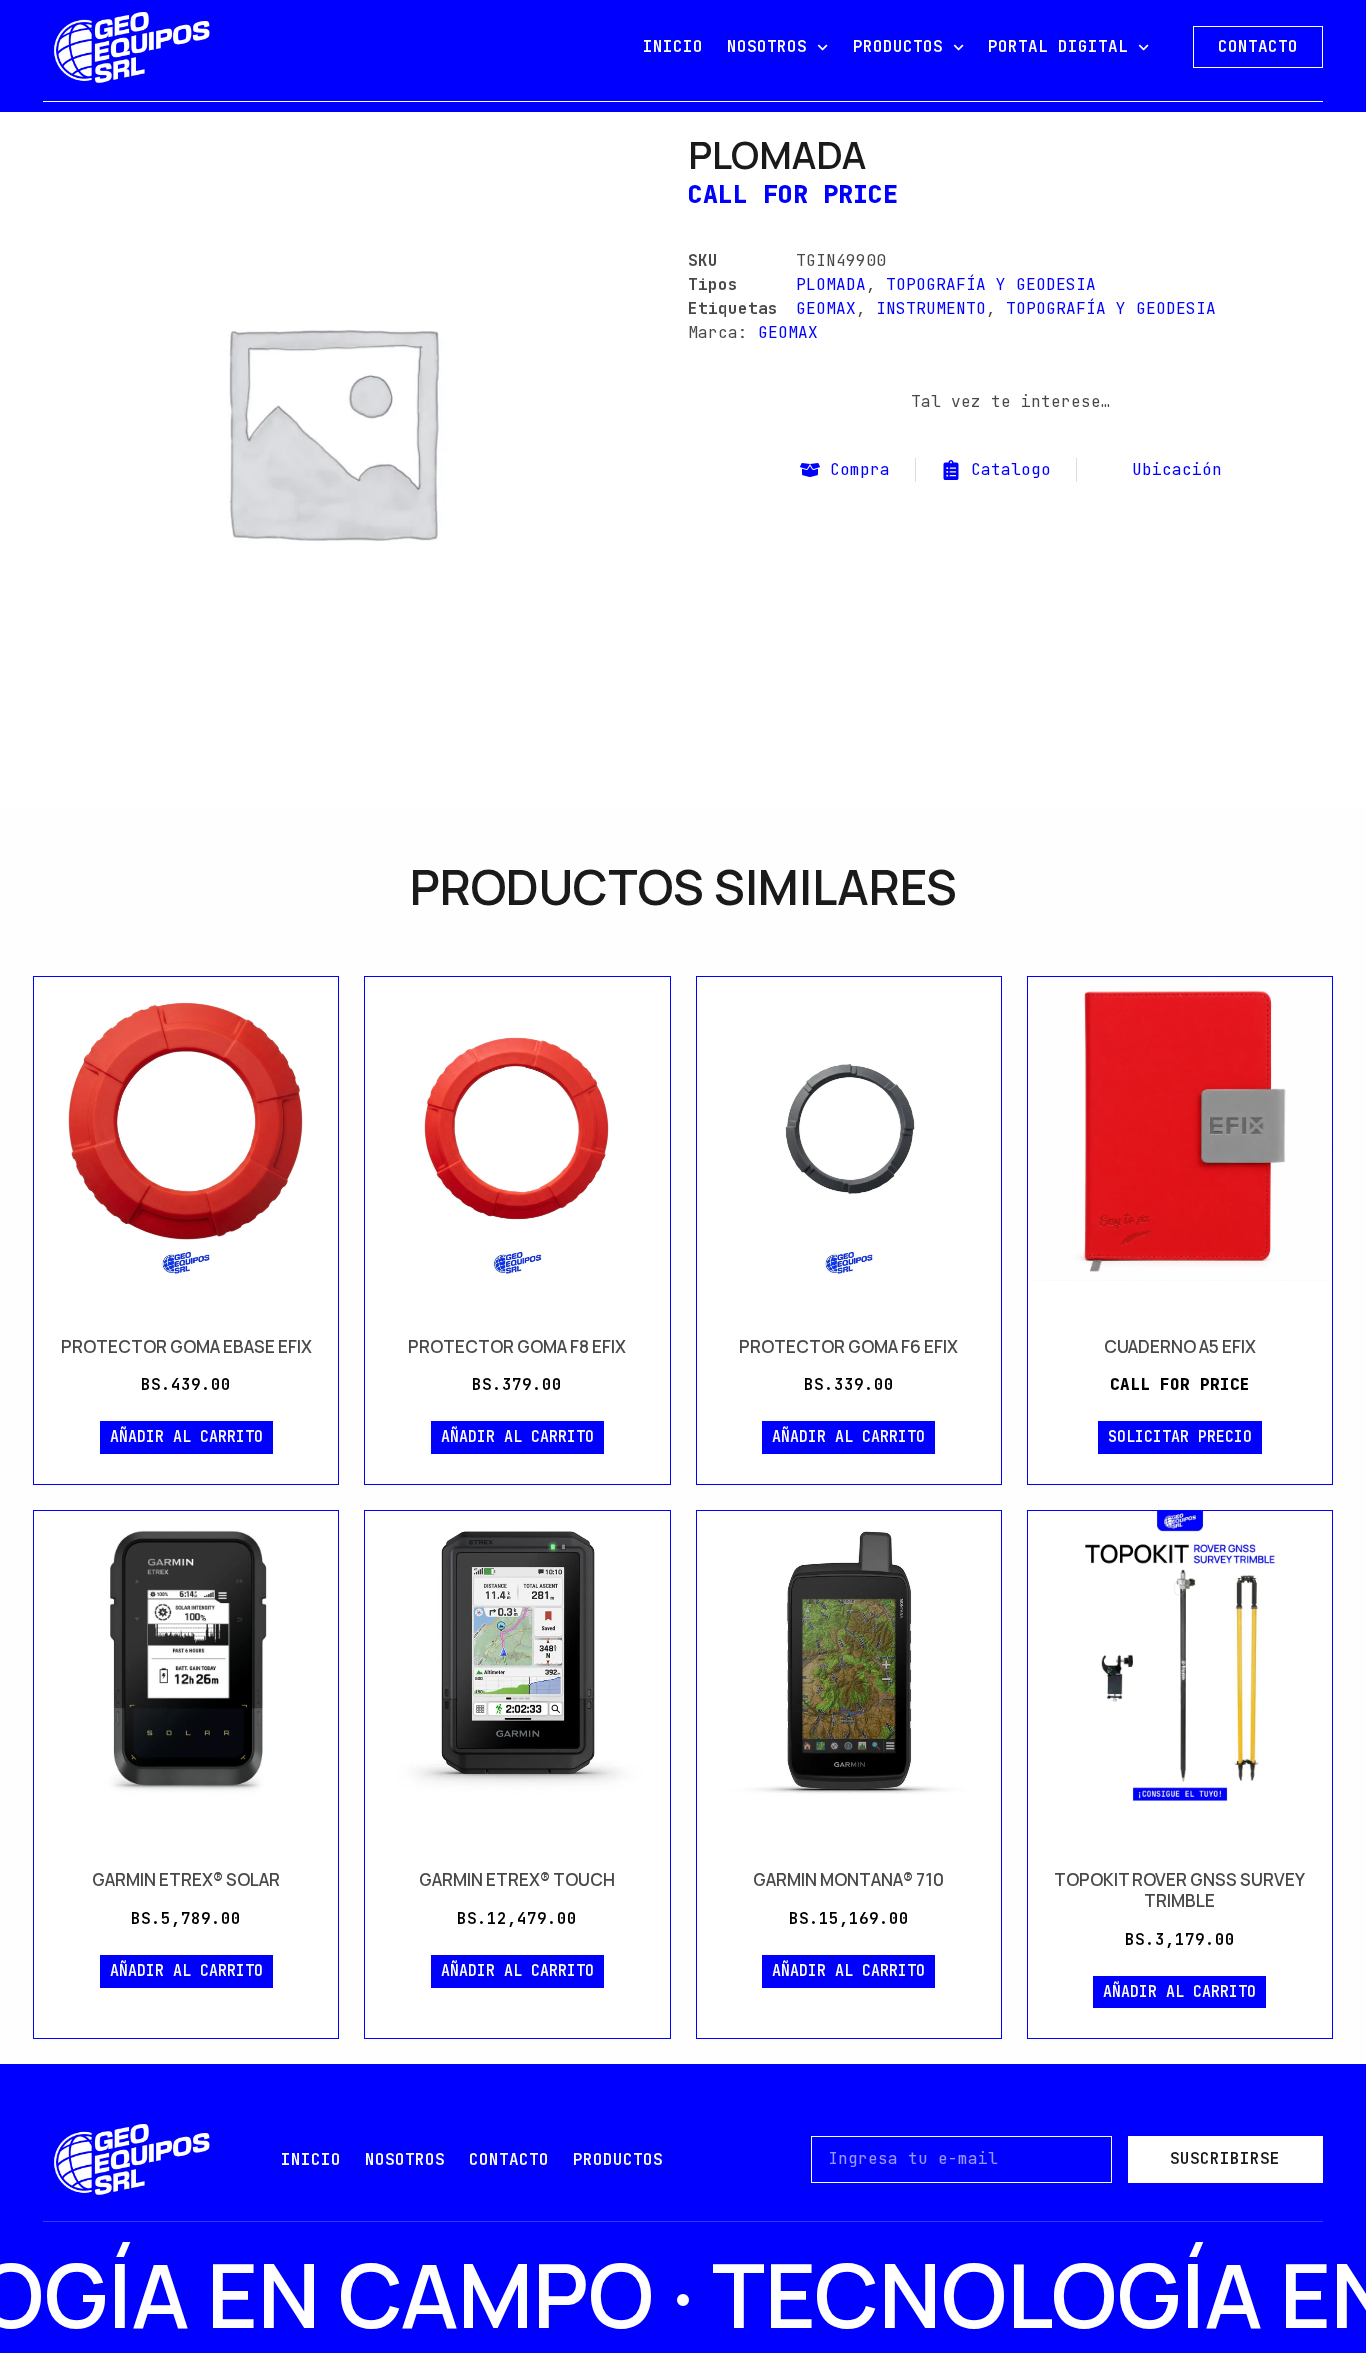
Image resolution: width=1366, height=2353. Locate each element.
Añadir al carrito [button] (186, 1437)
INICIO (673, 46)
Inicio (311, 2159)
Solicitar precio (1180, 1437)
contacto (509, 2159)
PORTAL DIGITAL (1058, 46)
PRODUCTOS (898, 46)
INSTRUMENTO (931, 308)
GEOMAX (826, 308)
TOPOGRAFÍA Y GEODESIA (991, 284)
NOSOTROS (767, 46)
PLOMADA (831, 284)
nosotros (405, 2159)
